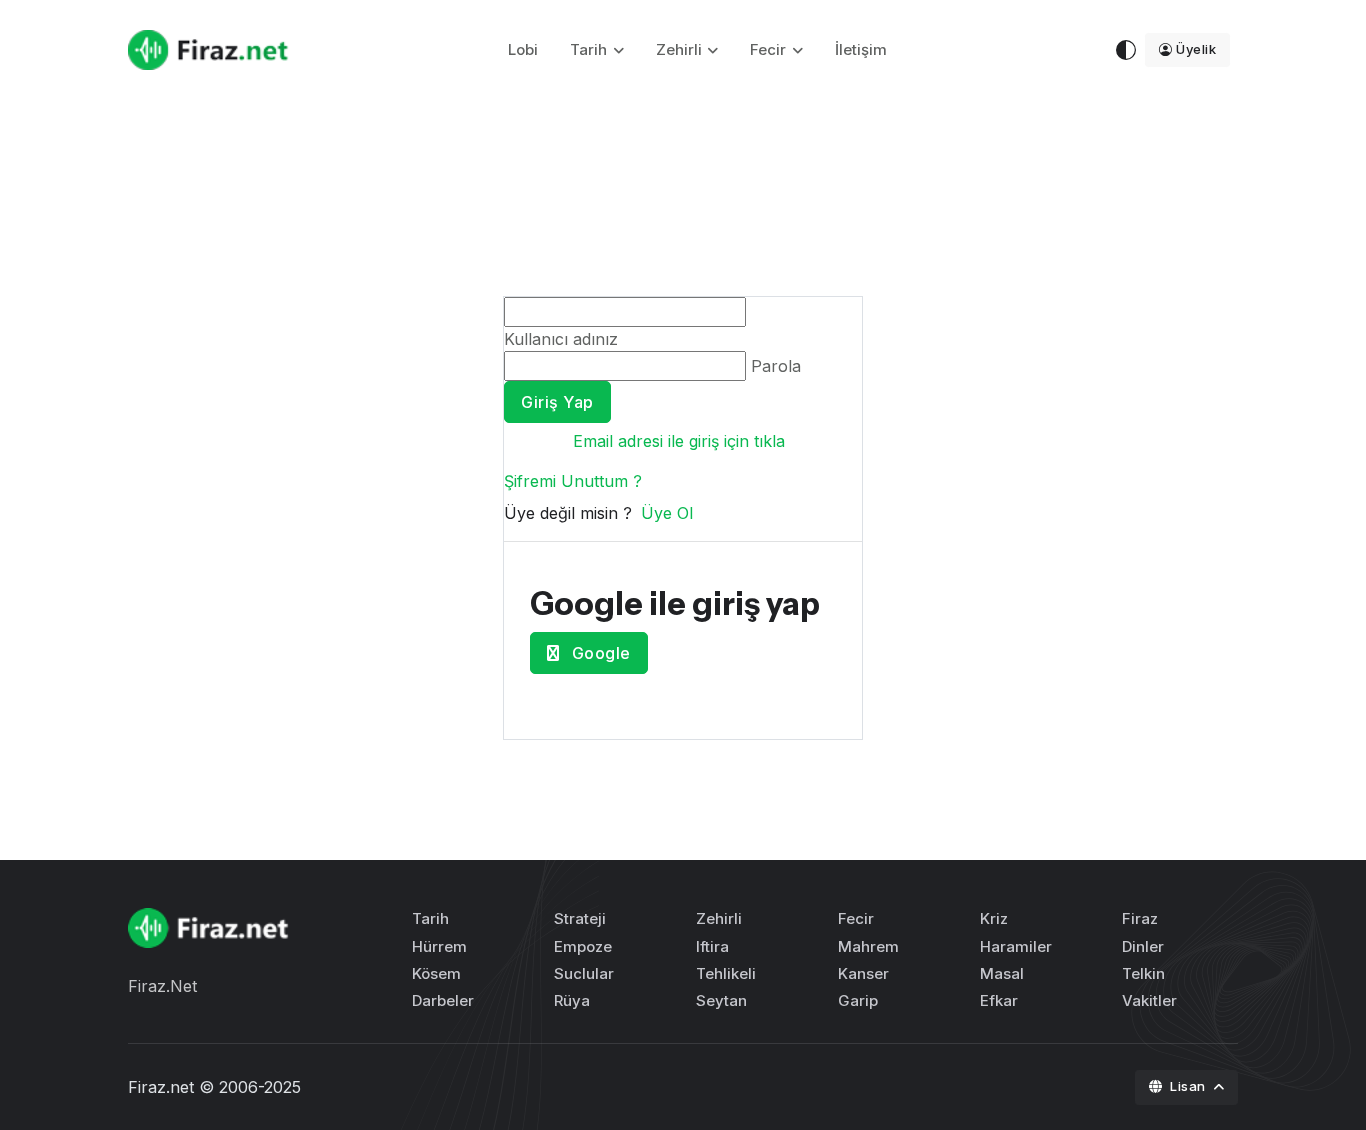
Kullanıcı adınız (561, 339)
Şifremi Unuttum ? (573, 481)
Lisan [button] (1189, 1086)
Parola (776, 366)
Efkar (999, 1000)
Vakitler (1149, 1000)
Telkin (1143, 973)
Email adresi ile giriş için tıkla (679, 441)
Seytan (721, 1000)
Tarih (588, 49)
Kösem (436, 973)
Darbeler (443, 1000)
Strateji (580, 918)
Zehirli (679, 49)
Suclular (584, 973)
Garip (858, 1000)
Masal (1002, 973)
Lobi (523, 49)
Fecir (768, 49)
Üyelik (1196, 49)
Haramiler (1016, 946)
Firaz (1140, 918)
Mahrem (868, 946)
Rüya (572, 1000)
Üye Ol (667, 513)
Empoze (583, 946)
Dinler (1143, 946)
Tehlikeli (726, 973)
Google (599, 653)
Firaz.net (161, 1087)
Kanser (863, 973)
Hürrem (439, 946)
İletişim (861, 49)
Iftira (712, 946)
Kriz (994, 918)
